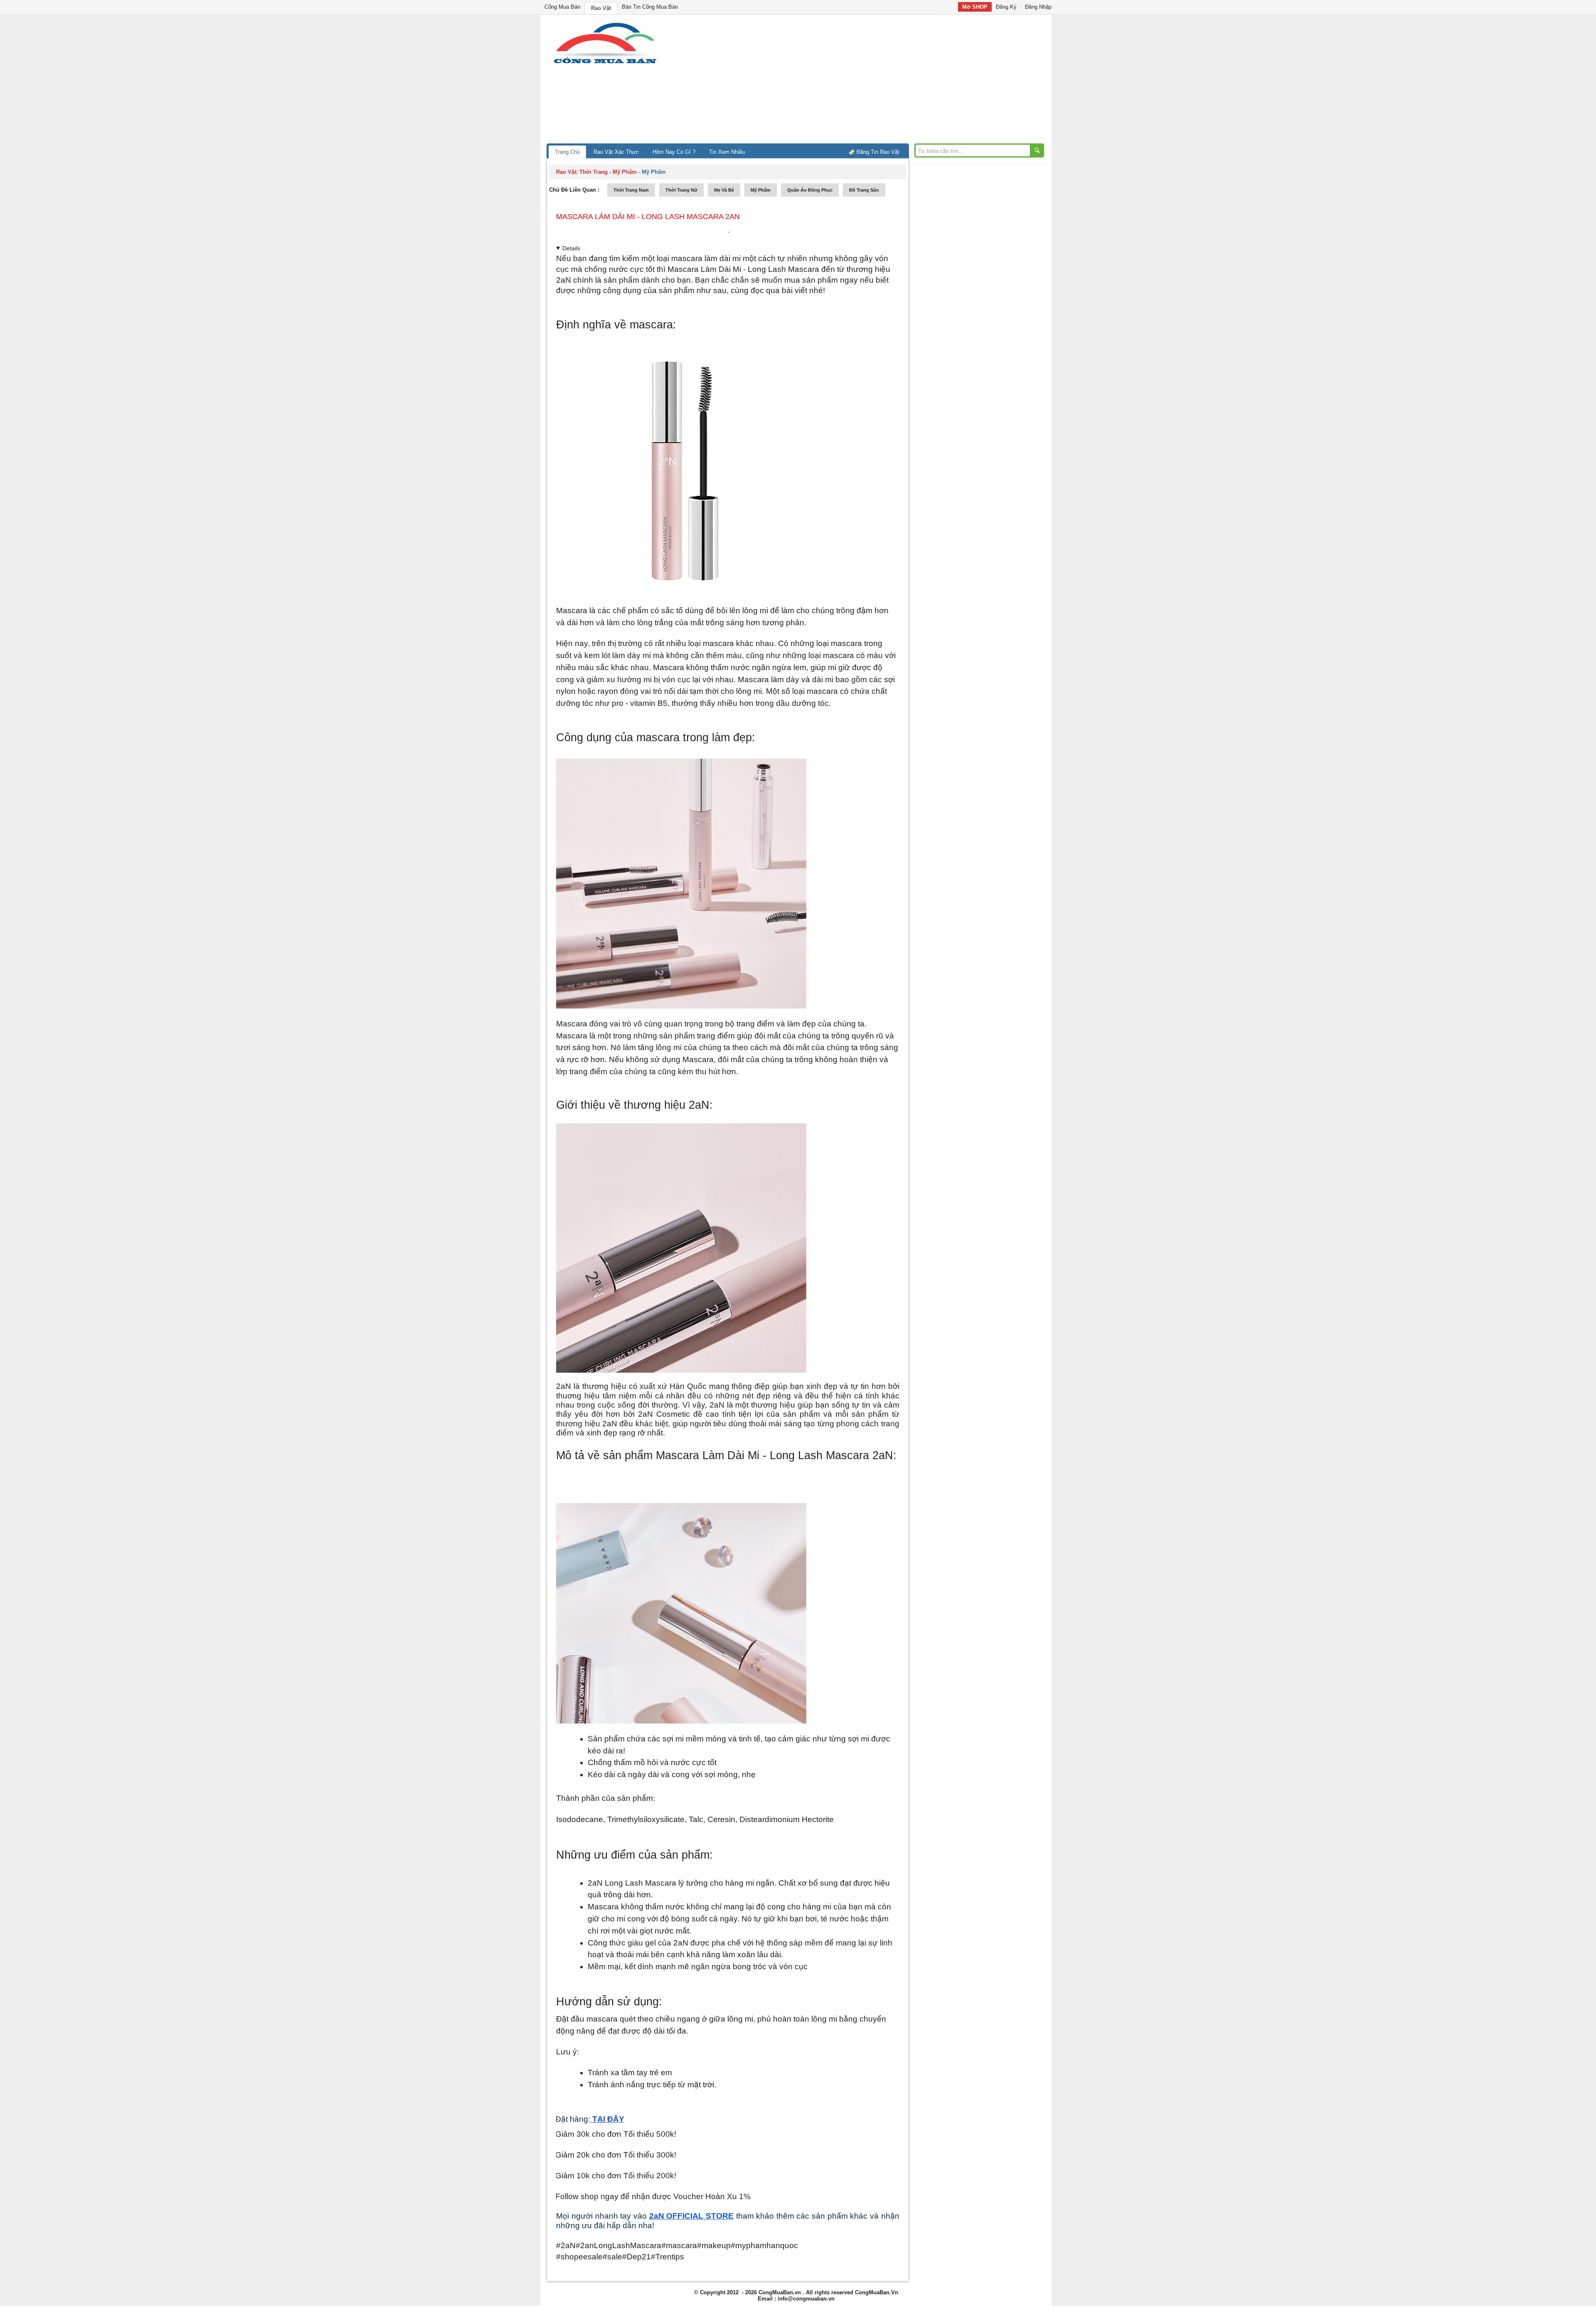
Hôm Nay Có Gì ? (674, 152)
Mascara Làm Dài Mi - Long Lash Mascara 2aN (648, 217)
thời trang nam (631, 190)
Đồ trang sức (864, 190)
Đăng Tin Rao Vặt (878, 152)
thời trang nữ (681, 190)
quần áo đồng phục (810, 190)
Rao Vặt (601, 8)
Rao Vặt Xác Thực (616, 152)
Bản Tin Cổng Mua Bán (650, 7)
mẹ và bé (724, 190)
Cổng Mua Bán (562, 7)
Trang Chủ (567, 152)
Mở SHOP (975, 7)
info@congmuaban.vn (806, 2299)
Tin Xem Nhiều (727, 152)
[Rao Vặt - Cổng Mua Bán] (605, 63)
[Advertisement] (869, 81)
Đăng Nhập (1038, 7)
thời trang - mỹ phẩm (608, 172)
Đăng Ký (1006, 7)
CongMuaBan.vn (780, 2292)
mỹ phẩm (761, 190)
